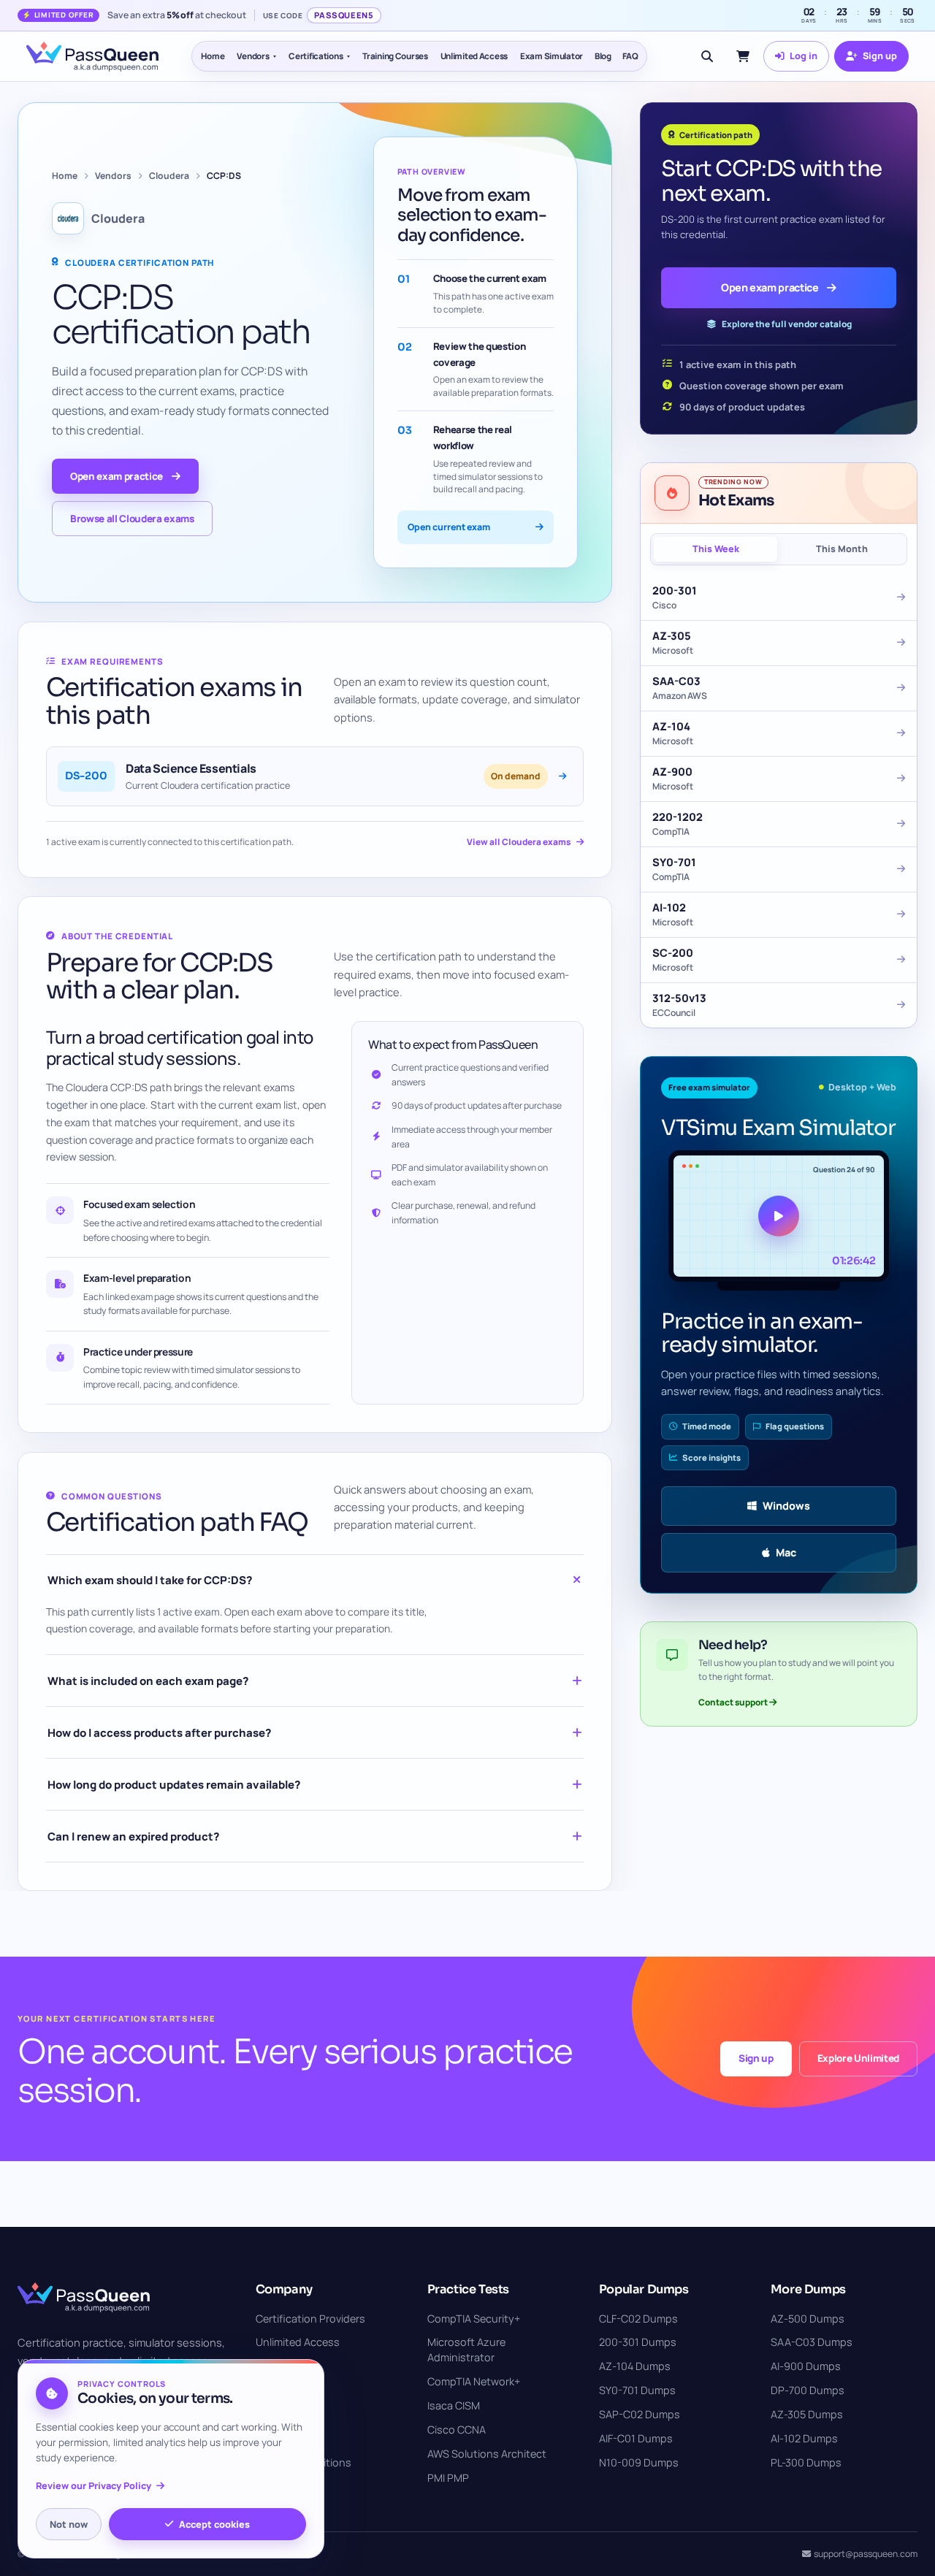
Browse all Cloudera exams (132, 519)
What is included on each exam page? (148, 1681)
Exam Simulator (552, 56)
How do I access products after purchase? (159, 1733)
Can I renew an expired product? (133, 1837)
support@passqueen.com (866, 2554)
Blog (603, 56)
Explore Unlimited (858, 2058)
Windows (786, 1506)
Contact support (734, 1702)
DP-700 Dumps (808, 2390)
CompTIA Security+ (474, 2319)
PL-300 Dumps (806, 2462)
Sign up (756, 2058)
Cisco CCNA (457, 2430)
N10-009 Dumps (639, 2462)
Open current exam (449, 527)
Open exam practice (117, 476)
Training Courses (395, 56)
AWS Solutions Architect (487, 2454)
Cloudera (169, 176)
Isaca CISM (454, 2405)
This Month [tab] (842, 549)
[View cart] (743, 56)
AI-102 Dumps (804, 2438)
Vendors (253, 56)
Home (213, 56)
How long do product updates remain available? (174, 1785)
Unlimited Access (474, 56)
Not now (69, 2524)
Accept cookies (214, 2524)
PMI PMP (448, 2478)
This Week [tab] (716, 549)
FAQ (630, 56)
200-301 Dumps (638, 2342)
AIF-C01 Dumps (636, 2438)
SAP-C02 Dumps (640, 2414)
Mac (786, 1552)
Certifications (316, 56)
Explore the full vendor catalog (787, 324)
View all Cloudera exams (519, 842)
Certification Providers (310, 2319)
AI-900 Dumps (806, 2366)
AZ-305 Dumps (807, 2414)
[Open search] (707, 56)
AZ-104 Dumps (635, 2366)
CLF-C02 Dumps (638, 2319)
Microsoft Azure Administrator (466, 2350)
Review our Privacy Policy (93, 2486)
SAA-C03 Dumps (812, 2342)
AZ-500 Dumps (808, 2319)
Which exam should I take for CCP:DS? (150, 1580)
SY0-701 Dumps (637, 2390)
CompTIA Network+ (474, 2381)
